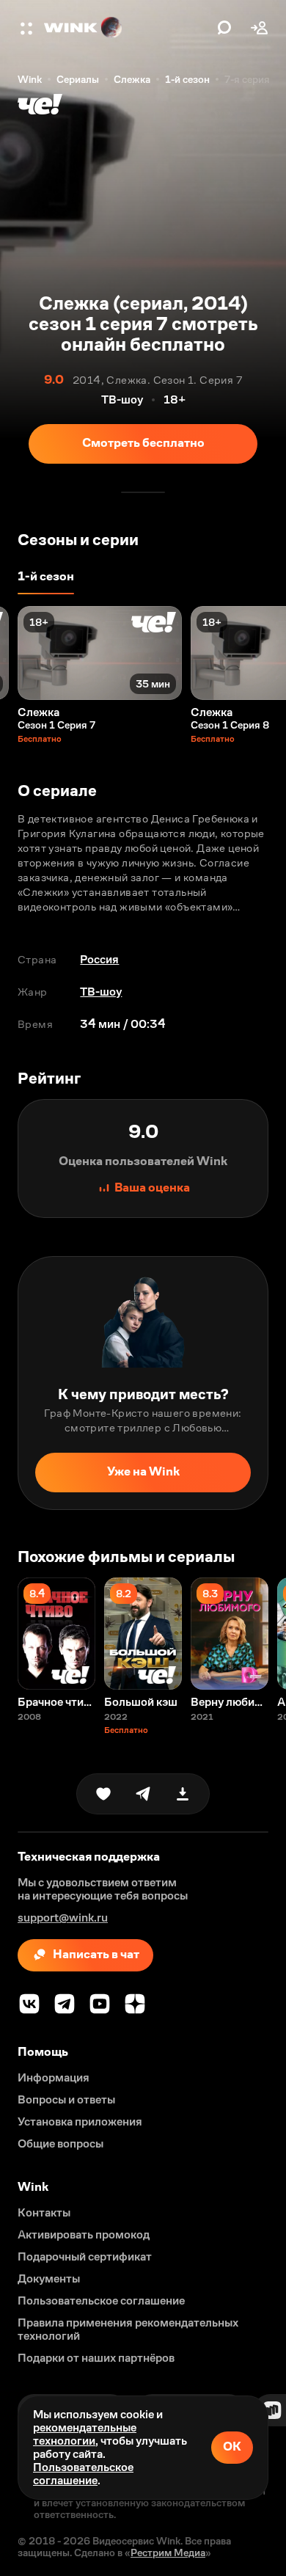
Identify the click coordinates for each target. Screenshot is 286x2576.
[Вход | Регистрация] (260, 28)
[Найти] (224, 28)
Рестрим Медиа (168, 2553)
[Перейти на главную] (127, 28)
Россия (99, 959)
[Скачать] (183, 1794)
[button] (28, 28)
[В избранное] (103, 1794)
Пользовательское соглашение (83, 2474)
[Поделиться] (143, 1794)
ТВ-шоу (101, 992)
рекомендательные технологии (85, 2434)
